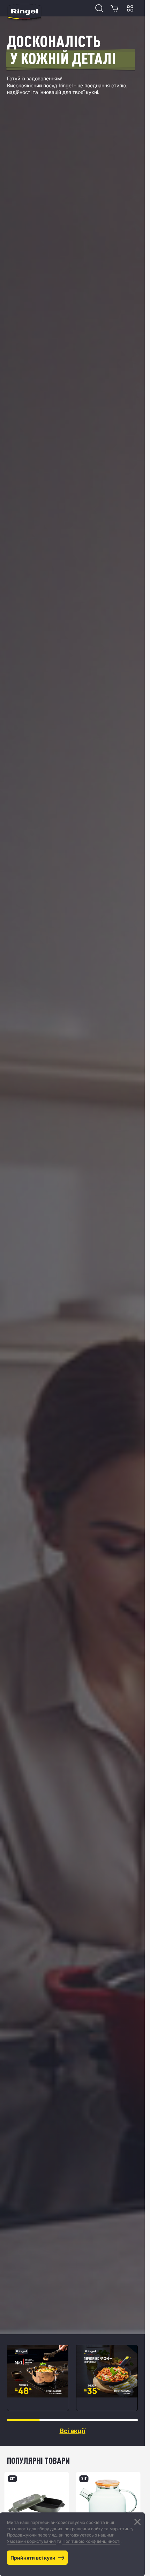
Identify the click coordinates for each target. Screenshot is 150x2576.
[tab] (23, 2420)
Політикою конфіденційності (91, 2541)
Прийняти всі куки (33, 2558)
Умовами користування (31, 2541)
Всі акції (73, 2431)
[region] (72, 2378)
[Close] (137, 2522)
